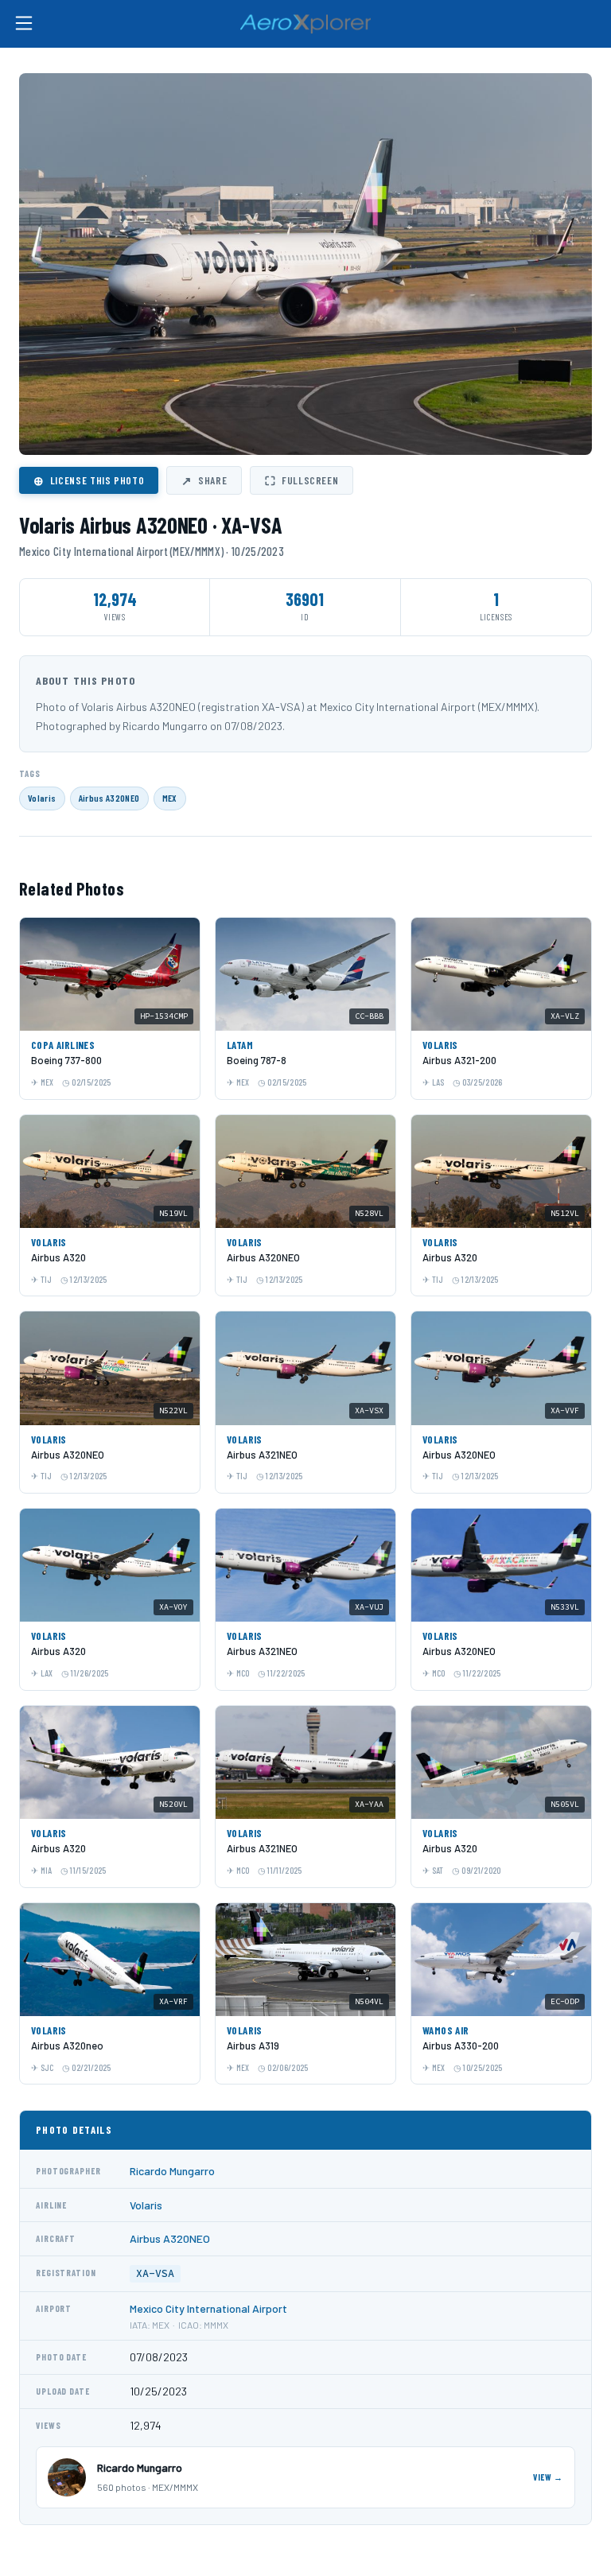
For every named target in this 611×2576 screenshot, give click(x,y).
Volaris (42, 798)
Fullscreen (302, 480)
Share (204, 480)
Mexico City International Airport (208, 2308)
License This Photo (89, 480)
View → (548, 2477)
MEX (170, 798)
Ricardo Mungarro (172, 2171)
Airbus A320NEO (109, 798)
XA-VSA (155, 2273)
